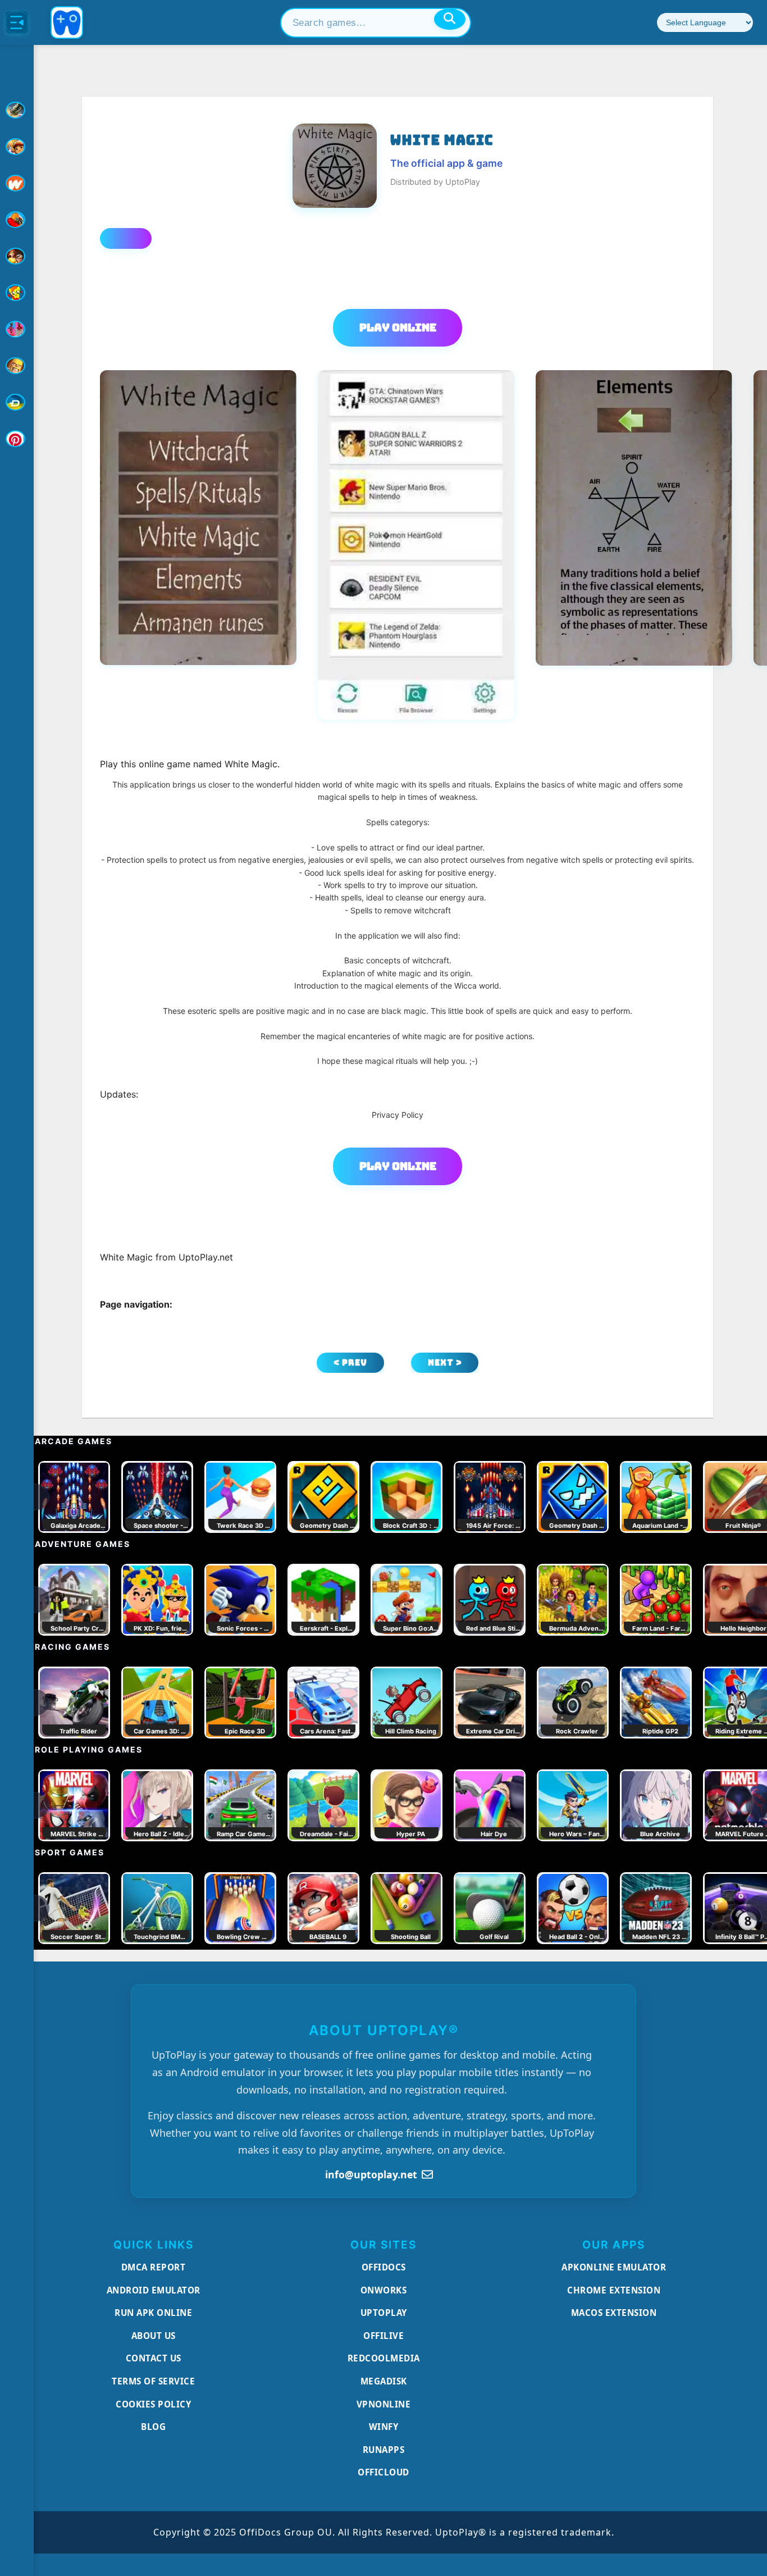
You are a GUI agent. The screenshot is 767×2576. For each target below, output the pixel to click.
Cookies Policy (153, 2404)
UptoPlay (384, 2313)
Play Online (398, 327)
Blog (153, 2427)
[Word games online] (17, 402)
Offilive (383, 2336)
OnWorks (384, 2290)
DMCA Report (154, 2267)
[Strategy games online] (17, 366)
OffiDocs (384, 2267)
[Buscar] (450, 19)
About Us (154, 2336)
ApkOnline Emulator (614, 2267)
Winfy (384, 2427)
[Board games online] (17, 183)
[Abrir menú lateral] (17, 22)
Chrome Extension (614, 2290)
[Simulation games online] (17, 293)
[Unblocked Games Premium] (17, 439)
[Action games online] (17, 110)
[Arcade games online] (17, 147)
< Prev (350, 1362)
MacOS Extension (614, 2313)
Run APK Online (153, 2313)
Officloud (383, 2472)
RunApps (384, 2450)
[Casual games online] (17, 220)
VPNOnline (384, 2404)
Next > (445, 1362)
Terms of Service (153, 2381)
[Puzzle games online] (17, 256)
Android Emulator (154, 2290)
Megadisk (384, 2381)
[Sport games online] (17, 329)
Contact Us (154, 2358)
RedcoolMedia (384, 2358)
